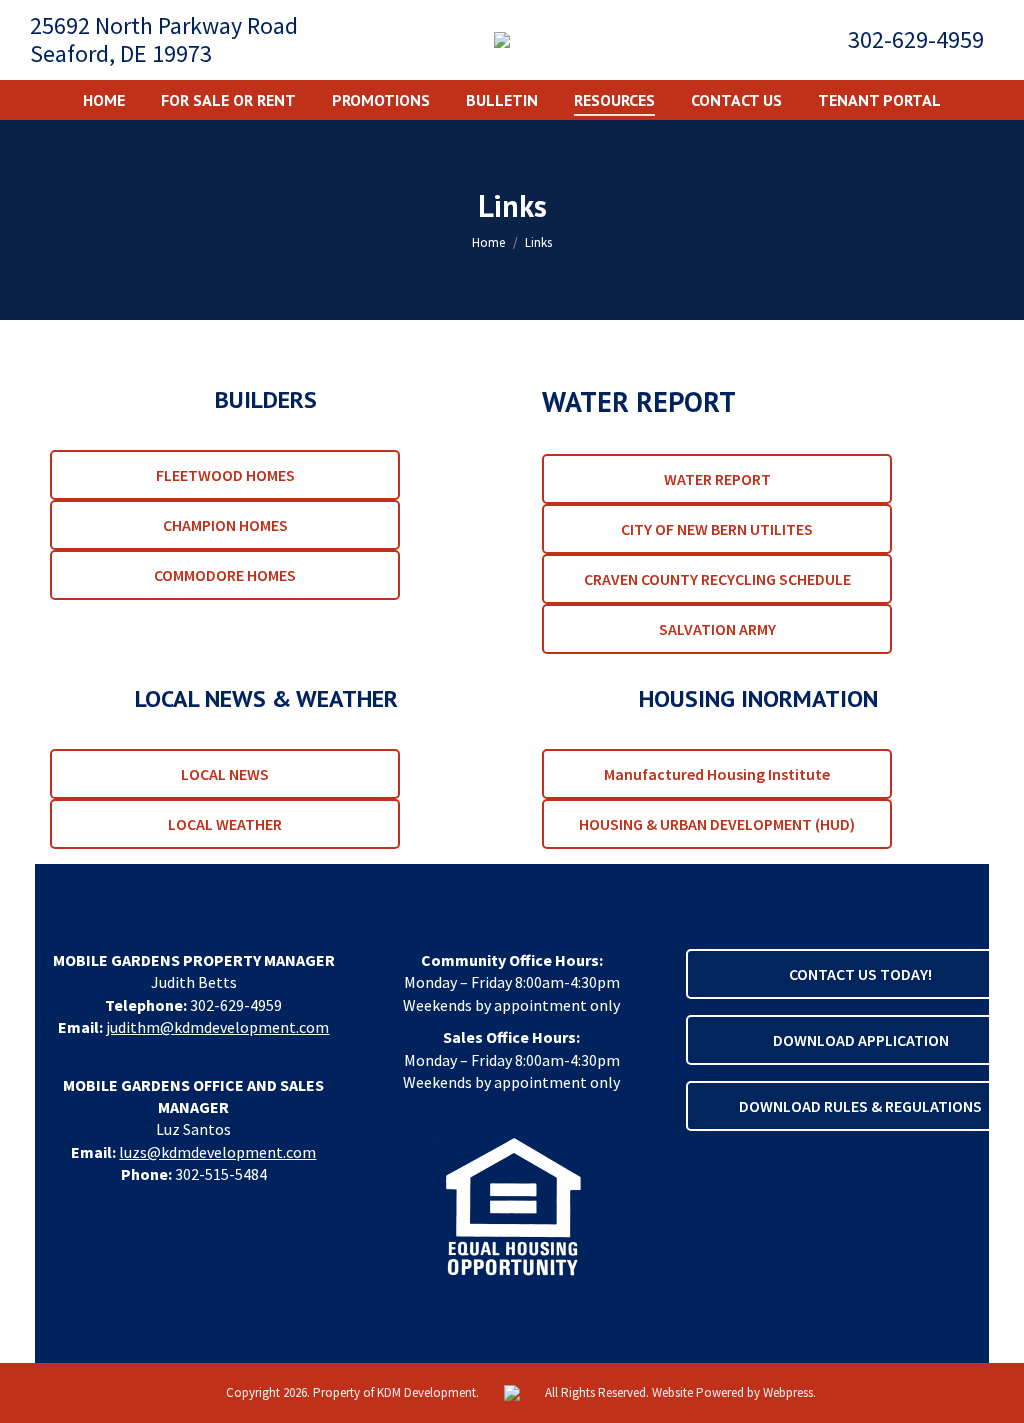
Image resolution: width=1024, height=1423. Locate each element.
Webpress (788, 1392)
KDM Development (426, 1392)
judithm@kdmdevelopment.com (217, 1027)
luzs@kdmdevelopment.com (217, 1152)
